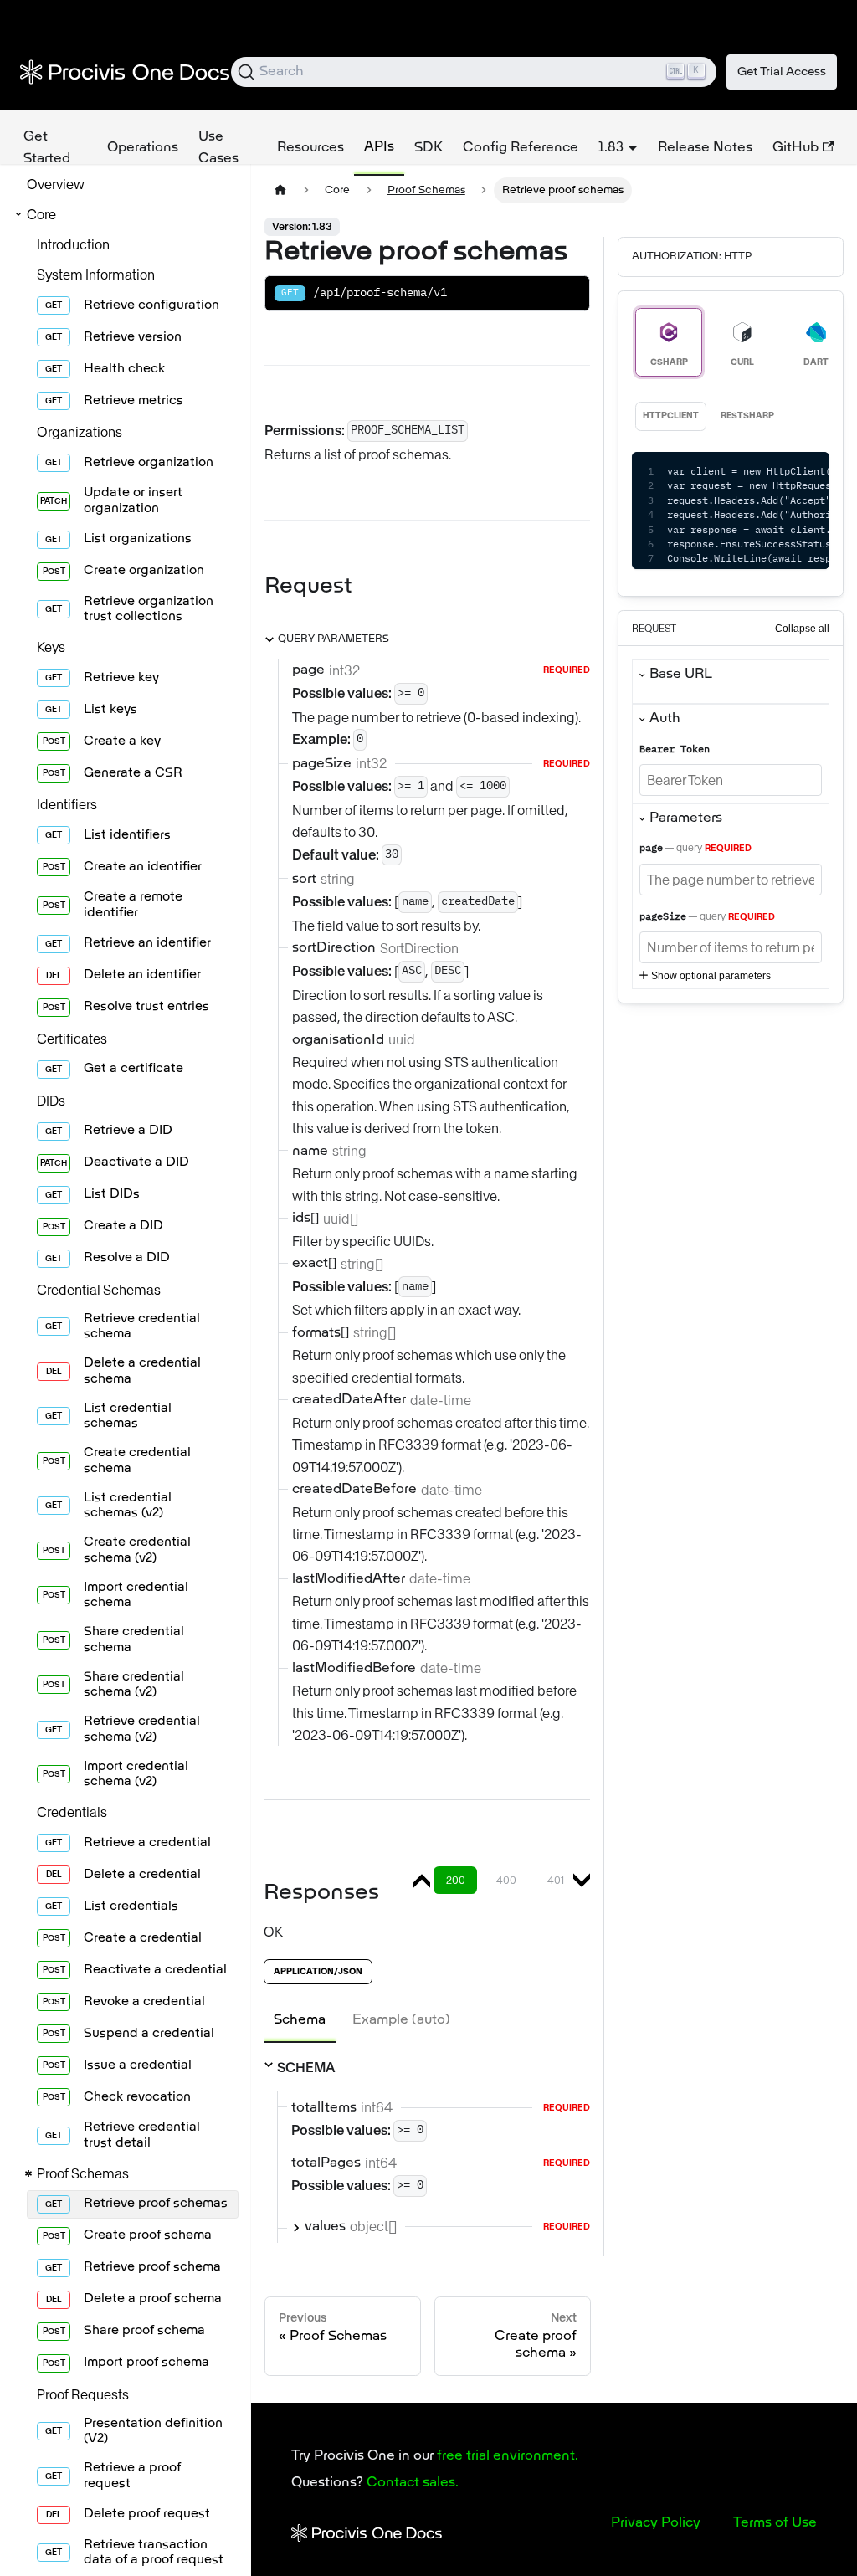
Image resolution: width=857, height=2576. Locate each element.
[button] (123, 214)
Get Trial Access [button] (782, 72)
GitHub (795, 148)
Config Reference (521, 148)
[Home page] (280, 190)
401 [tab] (556, 1880)
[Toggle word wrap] (748, 473)
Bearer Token (675, 750)
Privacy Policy (656, 2523)
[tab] (300, 2020)
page (651, 849)
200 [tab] (456, 1880)
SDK (428, 148)
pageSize (663, 917)
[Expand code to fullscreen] (809, 473)
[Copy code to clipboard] (779, 473)
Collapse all (802, 629)
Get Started (47, 148)
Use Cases (218, 148)
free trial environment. (508, 2456)
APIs (379, 147)
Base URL (681, 675)
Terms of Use (775, 2523)
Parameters (686, 818)
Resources (310, 148)
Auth (665, 719)
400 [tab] (506, 1880)
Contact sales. (413, 2483)
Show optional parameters (711, 976)
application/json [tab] (318, 1971)
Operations (143, 148)
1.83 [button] (611, 148)
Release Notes (705, 148)
